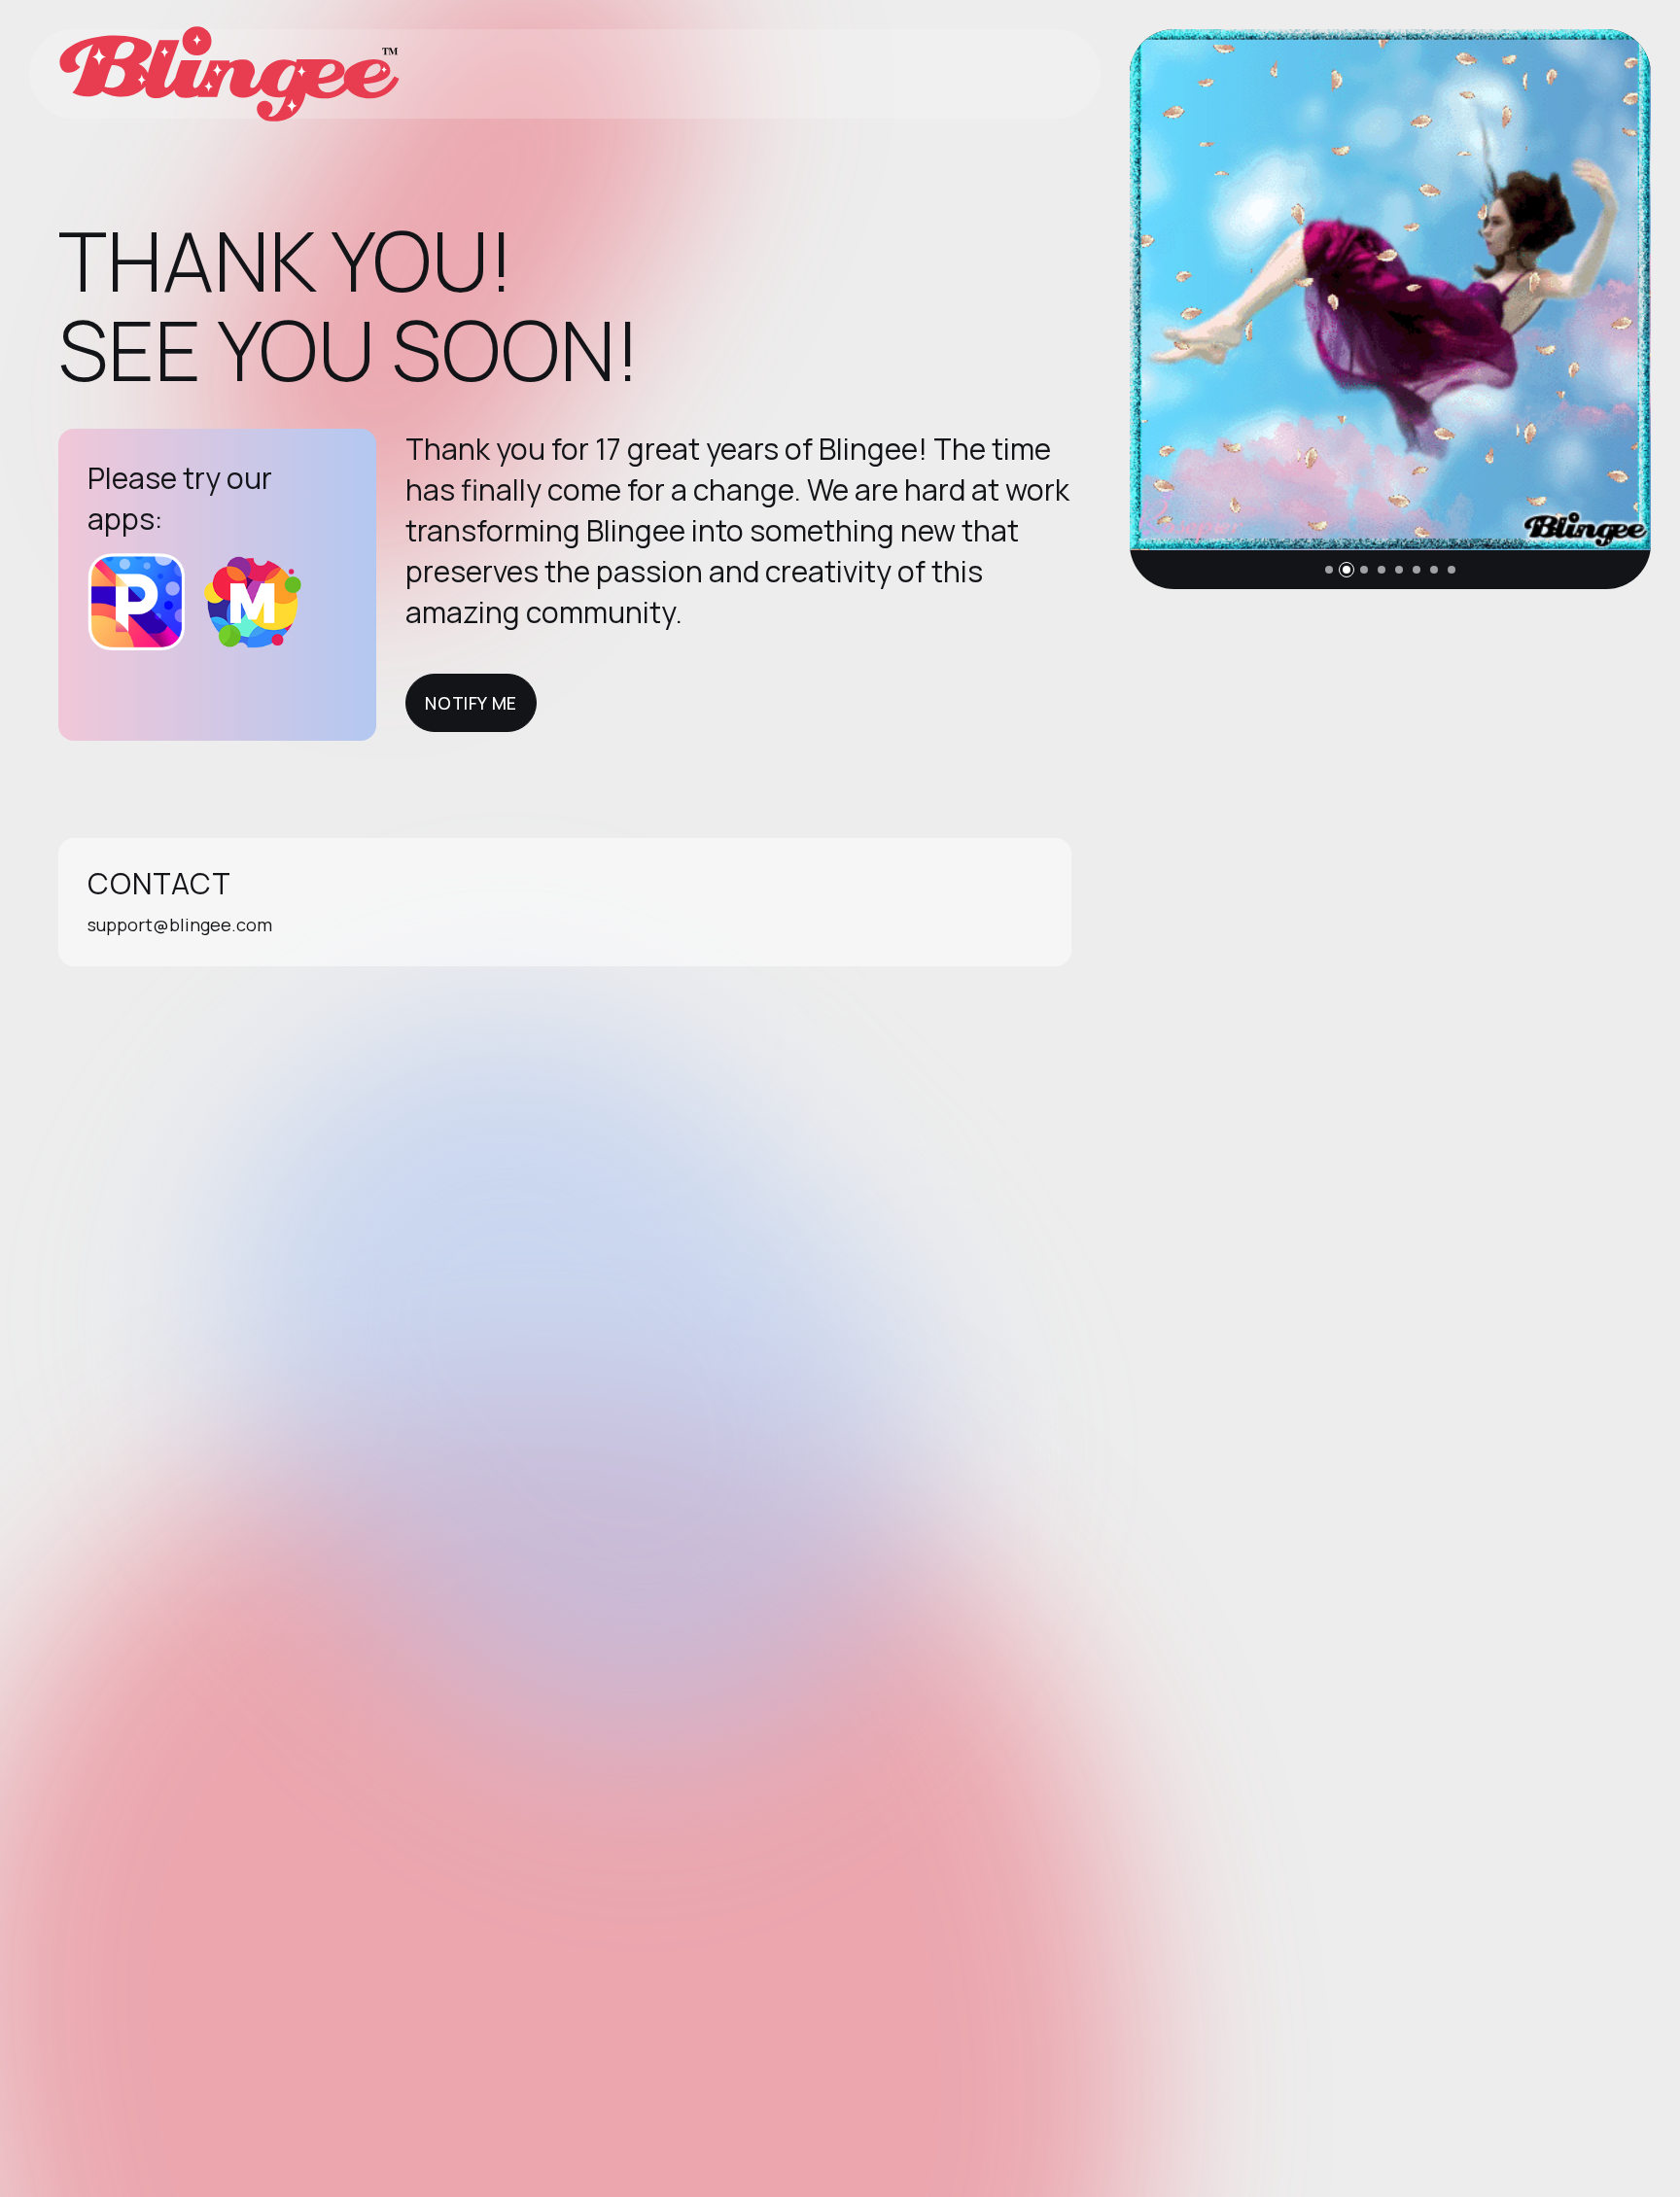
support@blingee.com (180, 924)
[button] (1329, 570)
